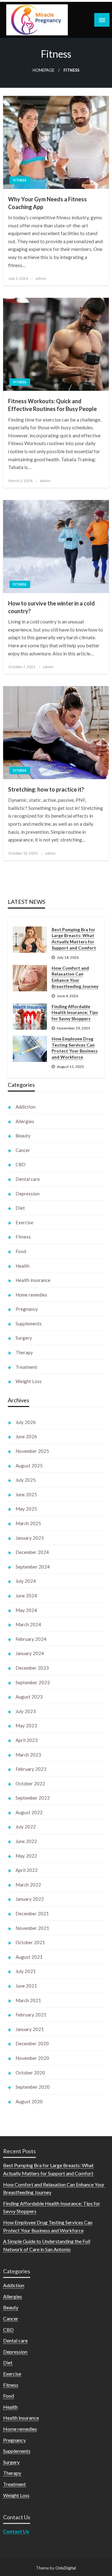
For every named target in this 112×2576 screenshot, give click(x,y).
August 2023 (29, 1697)
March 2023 (28, 1755)
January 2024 (30, 1653)
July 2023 (26, 1711)
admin (41, 278)
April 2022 (27, 1870)
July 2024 (26, 1581)
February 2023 (31, 1769)
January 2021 (30, 2029)
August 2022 (29, 1812)
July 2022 (26, 1827)
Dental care (28, 1179)
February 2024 (31, 1639)
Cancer (23, 1150)
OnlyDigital (66, 2568)
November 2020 (32, 2058)
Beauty (23, 1136)
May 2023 (26, 1726)
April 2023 (27, 1740)
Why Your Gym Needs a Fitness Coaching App (47, 203)
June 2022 (26, 1841)
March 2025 (28, 1523)
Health (23, 1266)
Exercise (24, 1222)
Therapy (24, 1352)
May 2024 (26, 1610)
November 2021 (32, 1928)
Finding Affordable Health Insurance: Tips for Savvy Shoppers (75, 1012)
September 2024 (33, 1567)
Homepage (44, 70)
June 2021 (26, 1986)
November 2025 (32, 1451)
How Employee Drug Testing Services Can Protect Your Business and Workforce (75, 1048)
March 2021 (28, 2000)
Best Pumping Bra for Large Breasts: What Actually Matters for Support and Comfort (74, 939)
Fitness (20, 180)
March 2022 (28, 1885)
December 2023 (32, 1668)
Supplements (29, 1324)
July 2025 (26, 1480)
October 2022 (30, 1784)
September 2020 (33, 2087)
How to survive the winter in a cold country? (51, 607)
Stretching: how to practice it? (46, 789)
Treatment (26, 1367)
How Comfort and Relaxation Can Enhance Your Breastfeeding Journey (75, 977)
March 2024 (28, 1624)
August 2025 (29, 1466)
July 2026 (26, 1422)
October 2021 (30, 1942)
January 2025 (30, 1538)
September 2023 (33, 1682)
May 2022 (26, 1856)
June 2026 (26, 1436)
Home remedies (31, 1295)
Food (21, 1251)
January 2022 (30, 1899)
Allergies (25, 1121)
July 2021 (26, 1971)
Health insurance (33, 1280)
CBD (21, 1164)
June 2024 (26, 1596)
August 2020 (29, 2101)
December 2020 (32, 2043)
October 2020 (30, 2073)
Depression (28, 1194)
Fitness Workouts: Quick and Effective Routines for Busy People (52, 405)
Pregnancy (27, 1309)
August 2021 (29, 1957)
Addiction (26, 1107)
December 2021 (32, 1913)
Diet (20, 1208)
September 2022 (33, 1798)
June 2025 (26, 1494)
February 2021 (31, 2015)
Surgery (24, 1338)
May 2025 (26, 1509)
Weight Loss (29, 1381)
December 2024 (32, 1552)
